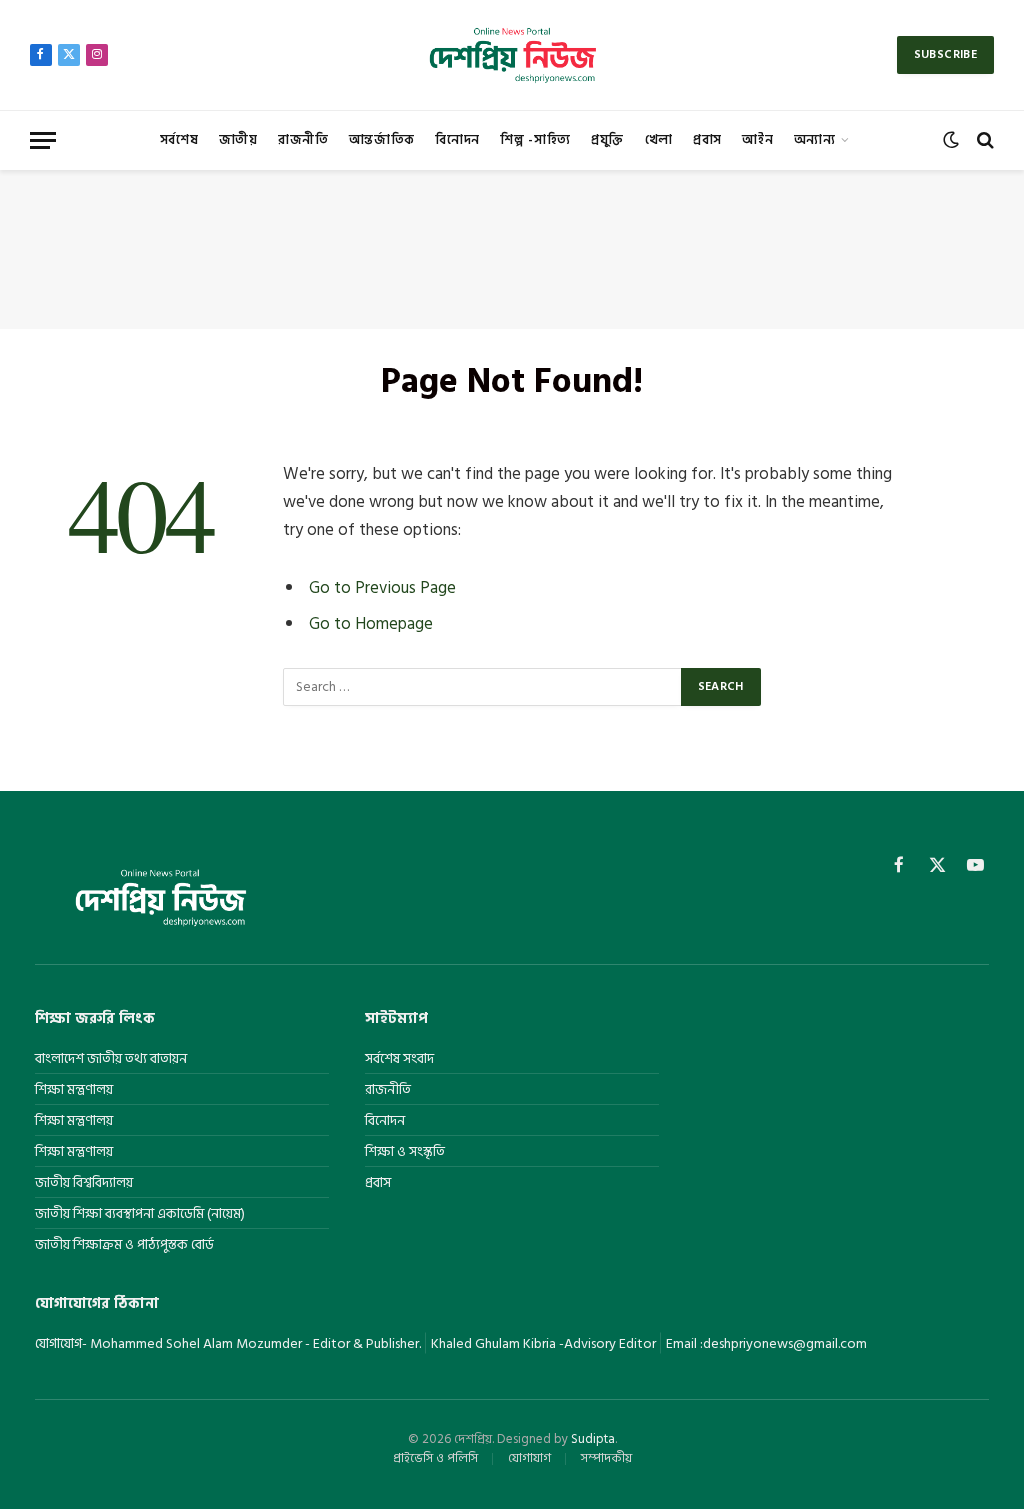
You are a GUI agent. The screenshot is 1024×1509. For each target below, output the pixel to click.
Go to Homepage (371, 623)
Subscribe (945, 54)
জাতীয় (238, 140)
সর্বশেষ (179, 140)
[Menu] (43, 140)
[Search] (983, 140)
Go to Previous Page (382, 587)
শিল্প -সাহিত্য (535, 140)
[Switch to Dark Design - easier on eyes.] (951, 140)
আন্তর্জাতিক (382, 140)
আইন (757, 140)
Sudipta (593, 1439)
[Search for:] (483, 687)
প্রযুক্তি (607, 140)
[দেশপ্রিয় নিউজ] (511, 55)
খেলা (659, 140)
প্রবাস (707, 140)
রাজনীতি (303, 140)
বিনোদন (457, 140)
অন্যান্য (815, 140)
